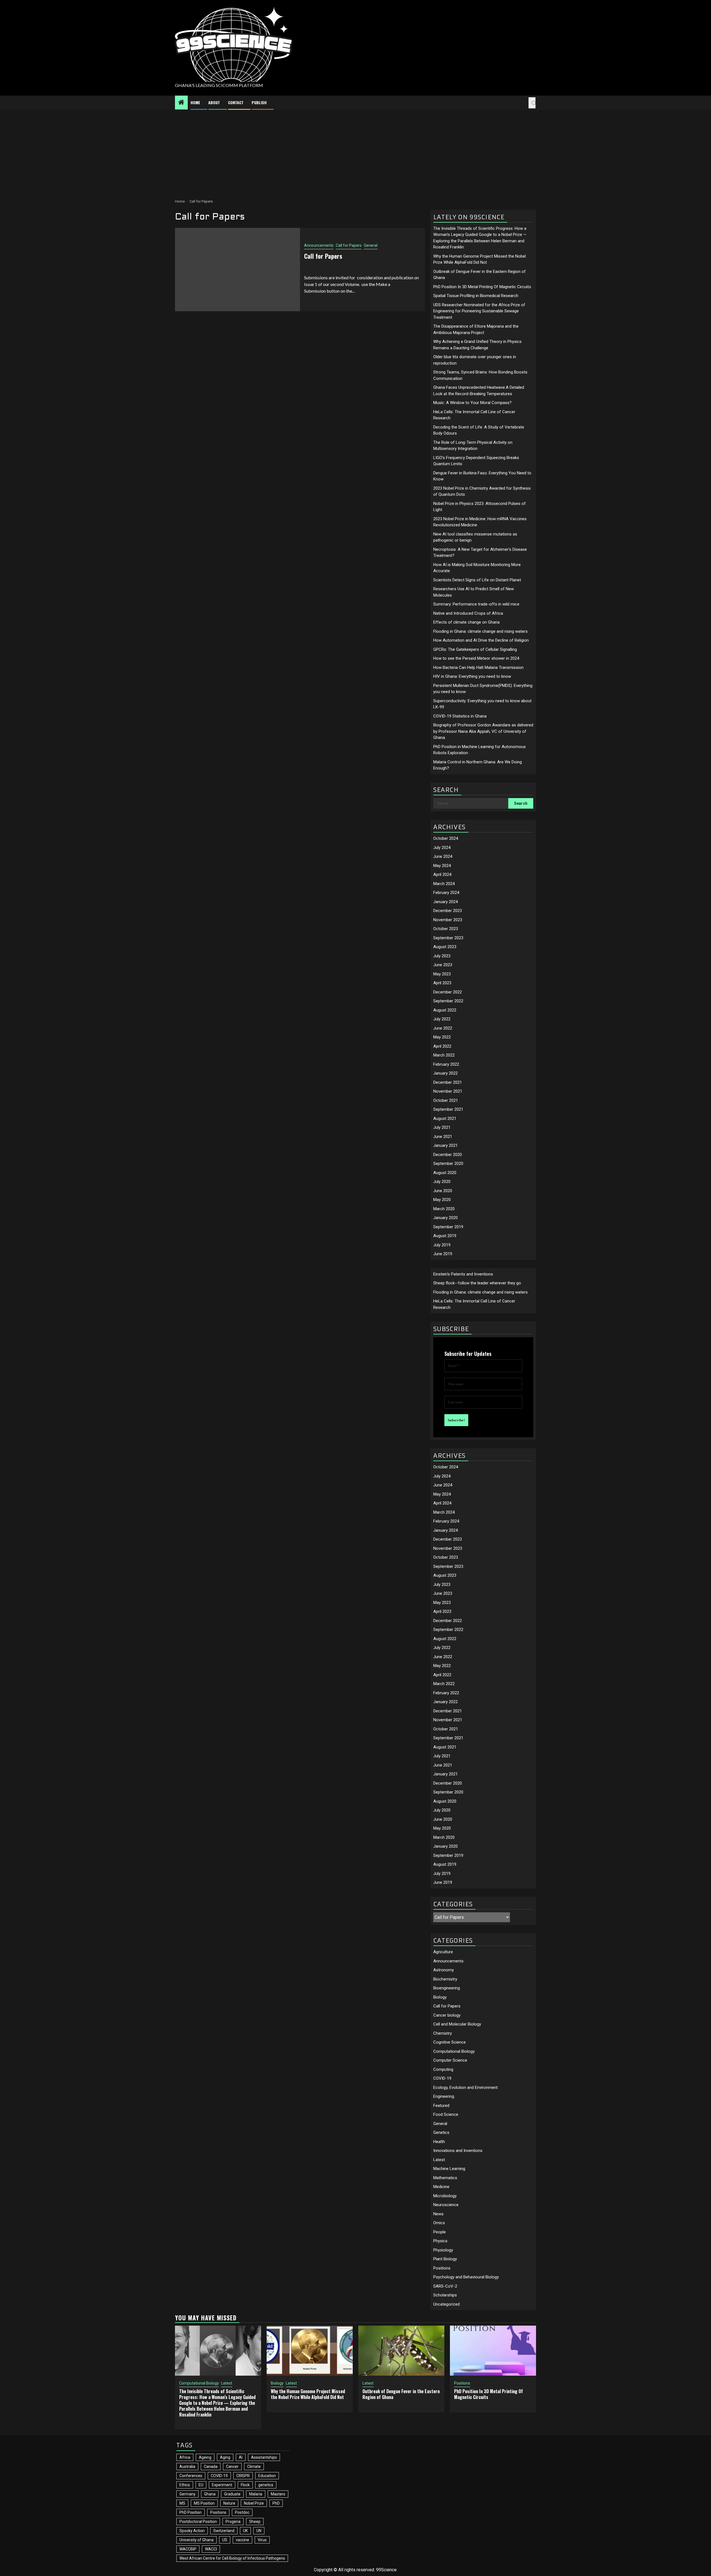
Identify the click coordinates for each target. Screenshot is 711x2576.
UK (245, 2531)
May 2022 (442, 1037)
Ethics (185, 2485)
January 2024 (445, 902)
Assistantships (264, 2457)
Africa (185, 2457)
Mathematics (445, 2178)
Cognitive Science (450, 2042)
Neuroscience (446, 2205)
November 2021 (448, 1091)
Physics (440, 2241)
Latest (439, 2160)
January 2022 (445, 1073)
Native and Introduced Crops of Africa (468, 613)
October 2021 (446, 1100)
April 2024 (442, 875)
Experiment (222, 2485)
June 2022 (443, 1028)
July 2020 (442, 1182)
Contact (236, 102)
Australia (187, 2467)
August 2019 (445, 1236)
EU (201, 2485)
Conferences (191, 2476)
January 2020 (445, 1218)
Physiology (443, 2250)
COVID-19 (442, 2078)
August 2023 (445, 947)
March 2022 (444, 1055)
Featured (441, 2106)
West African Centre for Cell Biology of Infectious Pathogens (232, 2558)
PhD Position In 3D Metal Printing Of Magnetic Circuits (482, 287)
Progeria (233, 2522)
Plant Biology (445, 2259)
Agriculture (443, 1952)
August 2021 (445, 1118)
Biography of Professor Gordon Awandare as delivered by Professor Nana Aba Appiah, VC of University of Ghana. (483, 731)
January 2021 (445, 1145)
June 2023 (443, 965)
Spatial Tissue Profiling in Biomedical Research (476, 296)
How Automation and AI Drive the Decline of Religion (481, 640)
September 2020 (448, 1164)
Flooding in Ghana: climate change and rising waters (480, 631)
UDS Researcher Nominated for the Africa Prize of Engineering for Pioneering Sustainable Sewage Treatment (479, 311)
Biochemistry (445, 1979)
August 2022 (445, 1010)
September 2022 (448, 1001)
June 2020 (443, 1191)
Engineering (444, 2096)
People (440, 2232)
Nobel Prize (254, 2503)
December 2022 (448, 992)
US (225, 2540)
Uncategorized (446, 2304)
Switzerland (224, 2531)
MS (182, 2503)
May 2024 (442, 866)
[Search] (532, 103)
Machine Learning (449, 2169)
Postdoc (242, 2512)
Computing (443, 2069)
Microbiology (445, 2196)
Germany (187, 2494)
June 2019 (443, 1254)
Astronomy (444, 1970)
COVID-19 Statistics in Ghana (460, 716)
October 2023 (446, 929)
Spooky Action (192, 2531)
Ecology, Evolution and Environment (465, 2087)
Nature (229, 2503)
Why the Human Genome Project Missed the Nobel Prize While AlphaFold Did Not (308, 2394)
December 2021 (448, 1082)
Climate (254, 2467)
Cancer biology (447, 2015)
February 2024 (446, 893)
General (371, 245)
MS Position (204, 2503)
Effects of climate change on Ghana (466, 622)
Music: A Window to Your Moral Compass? (472, 403)
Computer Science (450, 2060)
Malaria (256, 2494)
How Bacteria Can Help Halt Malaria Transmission (478, 667)
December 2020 (448, 1155)
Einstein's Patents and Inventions (463, 1274)
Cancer (232, 2467)
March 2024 (444, 884)
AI (241, 2457)
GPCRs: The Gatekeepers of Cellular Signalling (475, 649)
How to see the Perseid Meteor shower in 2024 (476, 658)
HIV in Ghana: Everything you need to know (472, 676)
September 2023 (448, 938)
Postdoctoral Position (198, 2522)
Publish (259, 102)
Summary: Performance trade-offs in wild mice (476, 604)
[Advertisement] (355, 151)
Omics (439, 2223)
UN (259, 2531)
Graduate (232, 2494)
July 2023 (442, 956)
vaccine (242, 2540)
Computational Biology (454, 2051)
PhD (276, 2503)
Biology (440, 1997)
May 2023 (442, 974)
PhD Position (191, 2512)
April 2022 (442, 1046)
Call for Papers (349, 245)
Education (267, 2476)
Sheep (255, 2522)
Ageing (205, 2457)
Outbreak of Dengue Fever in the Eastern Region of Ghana (401, 2394)
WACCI (211, 2549)
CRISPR (243, 2476)
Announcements (319, 245)
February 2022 (446, 1064)
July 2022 (442, 1019)
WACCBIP (188, 2549)
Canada (211, 2467)
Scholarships (445, 2295)
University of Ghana (196, 2540)
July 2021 (442, 1127)
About (214, 102)
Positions (442, 2268)
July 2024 (442, 848)
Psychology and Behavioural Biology (466, 2277)
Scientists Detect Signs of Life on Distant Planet (477, 580)
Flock (245, 2485)
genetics (266, 2485)
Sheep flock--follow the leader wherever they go (477, 1283)
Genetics (441, 2132)
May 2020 (442, 1200)
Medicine (441, 2187)
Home (195, 102)
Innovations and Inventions (458, 2151)
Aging (225, 2457)
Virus (262, 2540)
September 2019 (448, 1227)
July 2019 (442, 1245)
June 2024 (443, 856)
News (438, 2214)
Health (439, 2142)
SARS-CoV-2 (445, 2286)
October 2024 (446, 838)
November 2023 (448, 920)
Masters (278, 2494)
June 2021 (443, 1137)
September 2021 (448, 1109)
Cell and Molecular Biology (457, 2024)
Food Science (446, 2114)
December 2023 (448, 911)
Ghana (210, 2494)
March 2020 (444, 1209)
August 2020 (445, 1173)
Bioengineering (447, 1988)
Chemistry (443, 2033)
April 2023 (442, 983)
